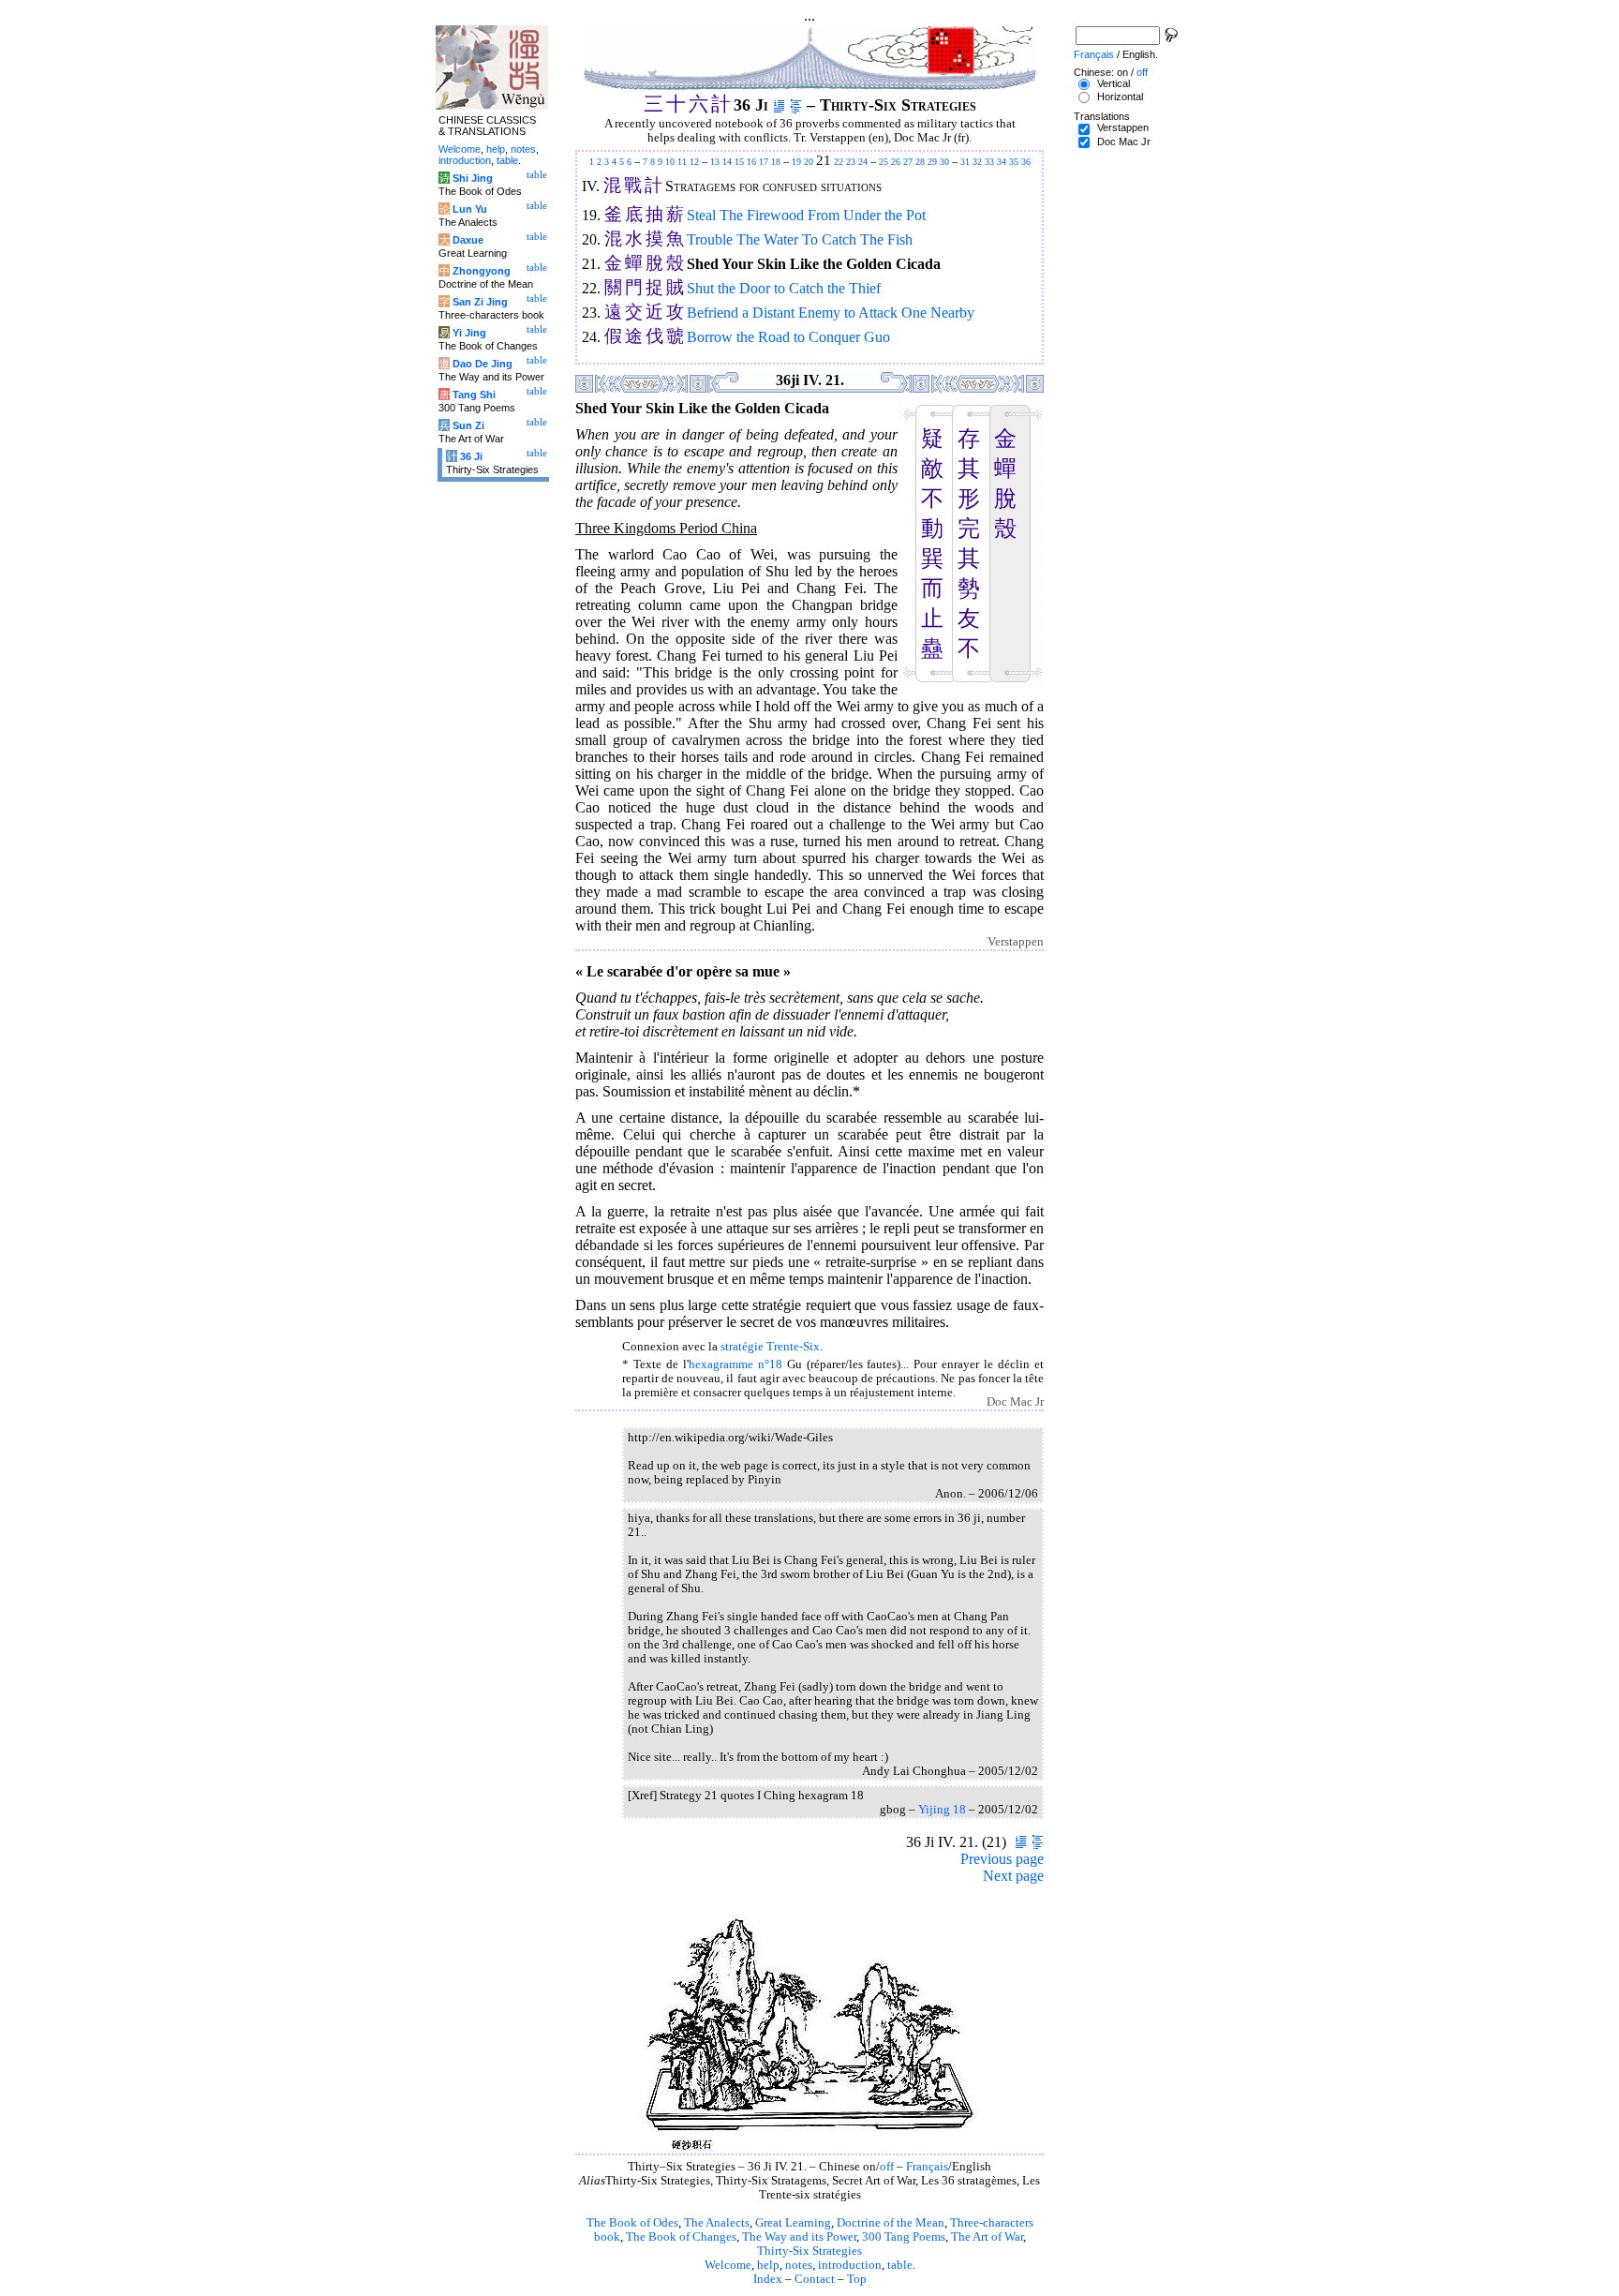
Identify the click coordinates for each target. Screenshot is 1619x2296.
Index (768, 2279)
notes (799, 2265)
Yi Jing (469, 333)
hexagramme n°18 (735, 1364)
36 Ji (471, 456)
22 (839, 162)
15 (739, 162)
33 (989, 162)
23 (851, 162)
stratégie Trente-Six (770, 1347)
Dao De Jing (483, 364)
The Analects (717, 2223)
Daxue (468, 240)
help (768, 2265)
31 (965, 162)
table (900, 2265)
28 (920, 162)
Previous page (1002, 1859)
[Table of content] (796, 105)
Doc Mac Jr (1124, 142)
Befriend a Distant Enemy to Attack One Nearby (831, 313)
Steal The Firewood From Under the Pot (806, 215)
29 (932, 162)
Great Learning (793, 2223)
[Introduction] (779, 105)
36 (1026, 162)
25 (884, 162)
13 (715, 162)
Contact (815, 2279)
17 (764, 162)
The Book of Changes (681, 2237)
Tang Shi (474, 395)
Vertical (1114, 83)
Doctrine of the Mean (891, 2223)
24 (863, 162)
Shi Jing (473, 178)
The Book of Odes (632, 2223)
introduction (850, 2265)
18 (776, 162)
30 (944, 162)
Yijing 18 (942, 1810)
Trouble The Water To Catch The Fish (800, 239)
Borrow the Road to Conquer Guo (788, 337)
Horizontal (1120, 97)
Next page (1013, 1876)
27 (908, 162)
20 (809, 162)
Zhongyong (482, 271)
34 (1002, 162)
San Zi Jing (480, 302)
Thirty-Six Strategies (809, 2251)
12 (694, 162)
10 (670, 162)
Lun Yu (470, 209)
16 (751, 162)
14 (727, 162)
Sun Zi (468, 425)
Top (857, 2279)
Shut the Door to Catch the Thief (784, 288)
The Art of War (987, 2237)
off (887, 2167)
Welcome (728, 2265)
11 (682, 162)
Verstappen (1123, 127)
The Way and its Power (799, 2237)
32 (977, 162)
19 (796, 162)
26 (896, 162)
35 (1014, 162)
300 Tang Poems (904, 2237)
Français (927, 2167)
